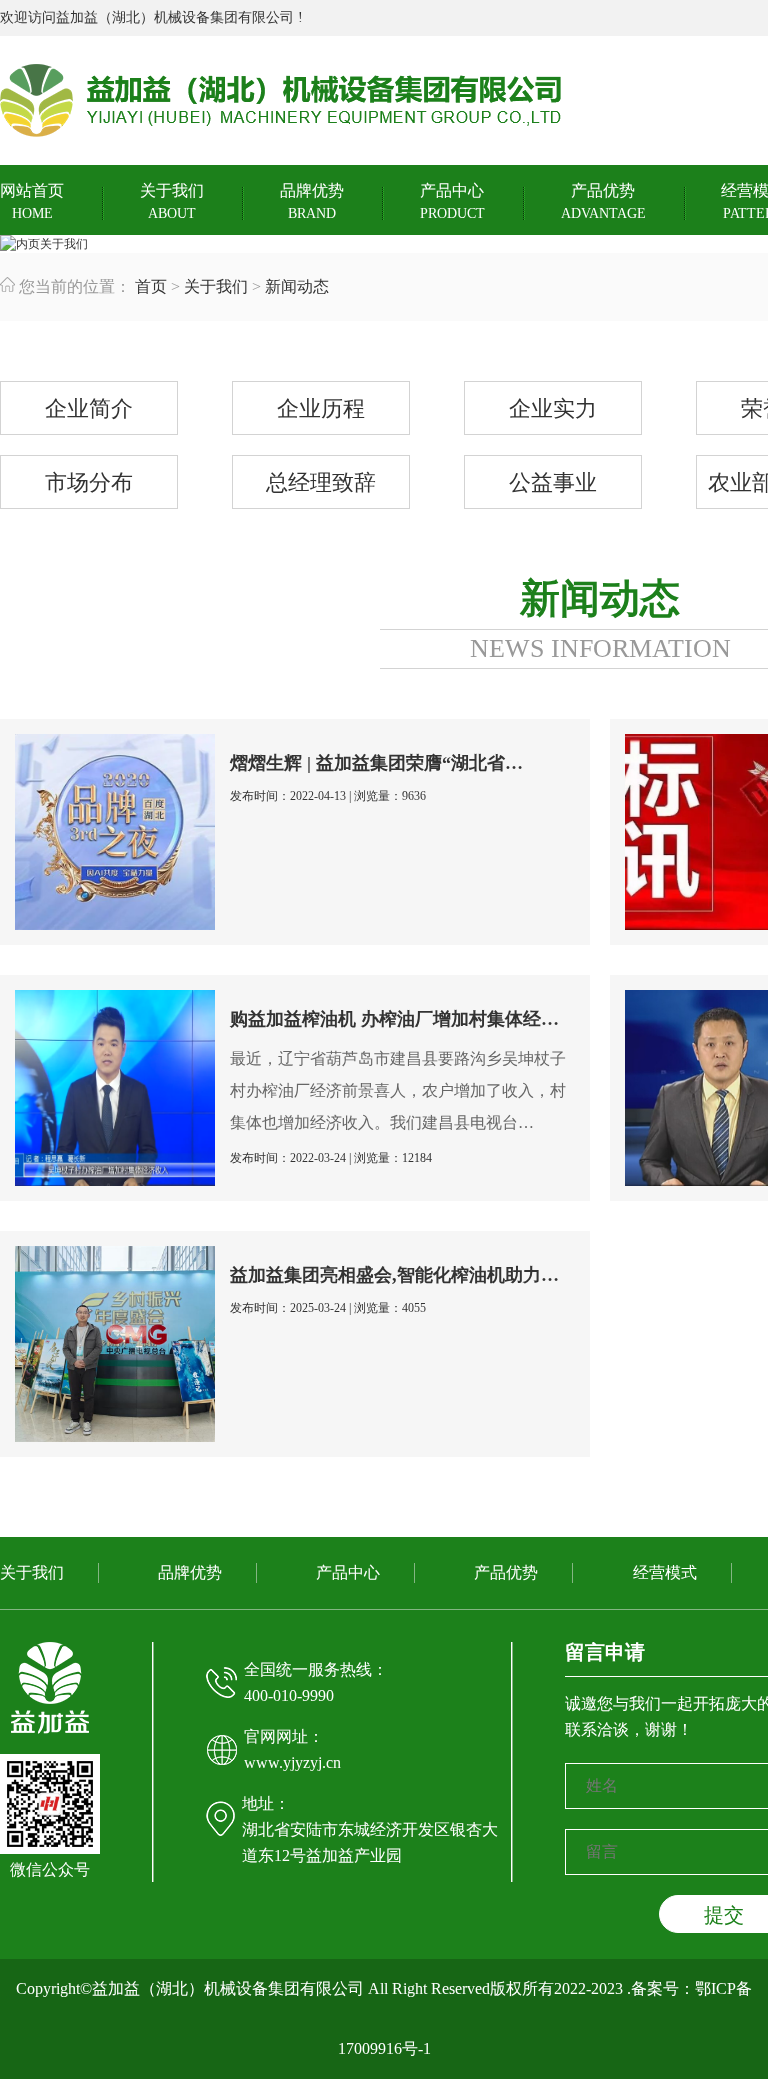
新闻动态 (297, 286)
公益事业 (553, 482)
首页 (151, 286)
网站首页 (32, 201)
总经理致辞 (321, 482)
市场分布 (89, 482)
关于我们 (172, 201)
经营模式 (665, 1572)
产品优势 (603, 201)
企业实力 (553, 408)
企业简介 (89, 408)
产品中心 (452, 201)
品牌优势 (312, 201)
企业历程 (321, 408)
